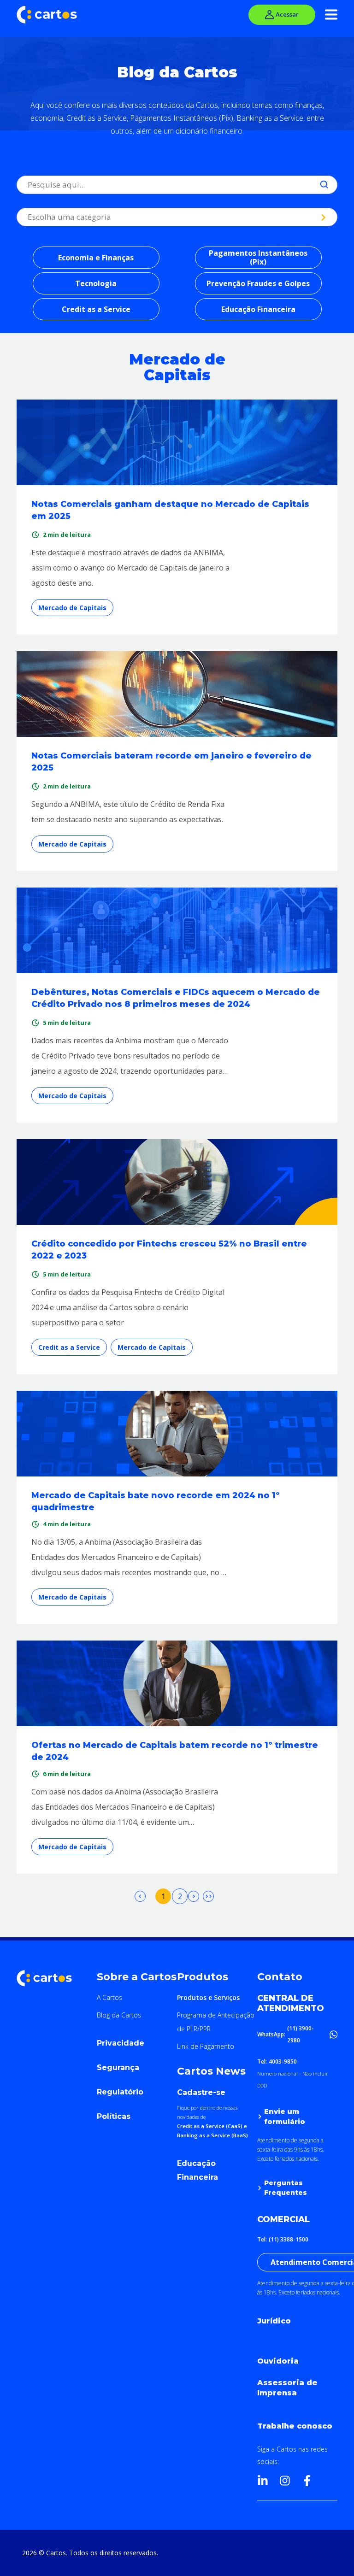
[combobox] (29, 185)
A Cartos (109, 1997)
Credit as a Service (96, 309)
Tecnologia (96, 283)
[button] (137, 2045)
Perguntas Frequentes (286, 2188)
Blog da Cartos (119, 2015)
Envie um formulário (285, 2116)
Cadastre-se (201, 2092)
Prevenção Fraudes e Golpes (258, 283)
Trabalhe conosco (295, 2426)
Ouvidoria (278, 2361)
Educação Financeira (258, 309)
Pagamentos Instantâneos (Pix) (258, 257)
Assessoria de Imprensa (287, 2388)
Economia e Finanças (96, 258)
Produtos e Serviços (208, 1997)
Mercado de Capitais (72, 608)
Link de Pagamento (206, 2046)
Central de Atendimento (291, 2003)
